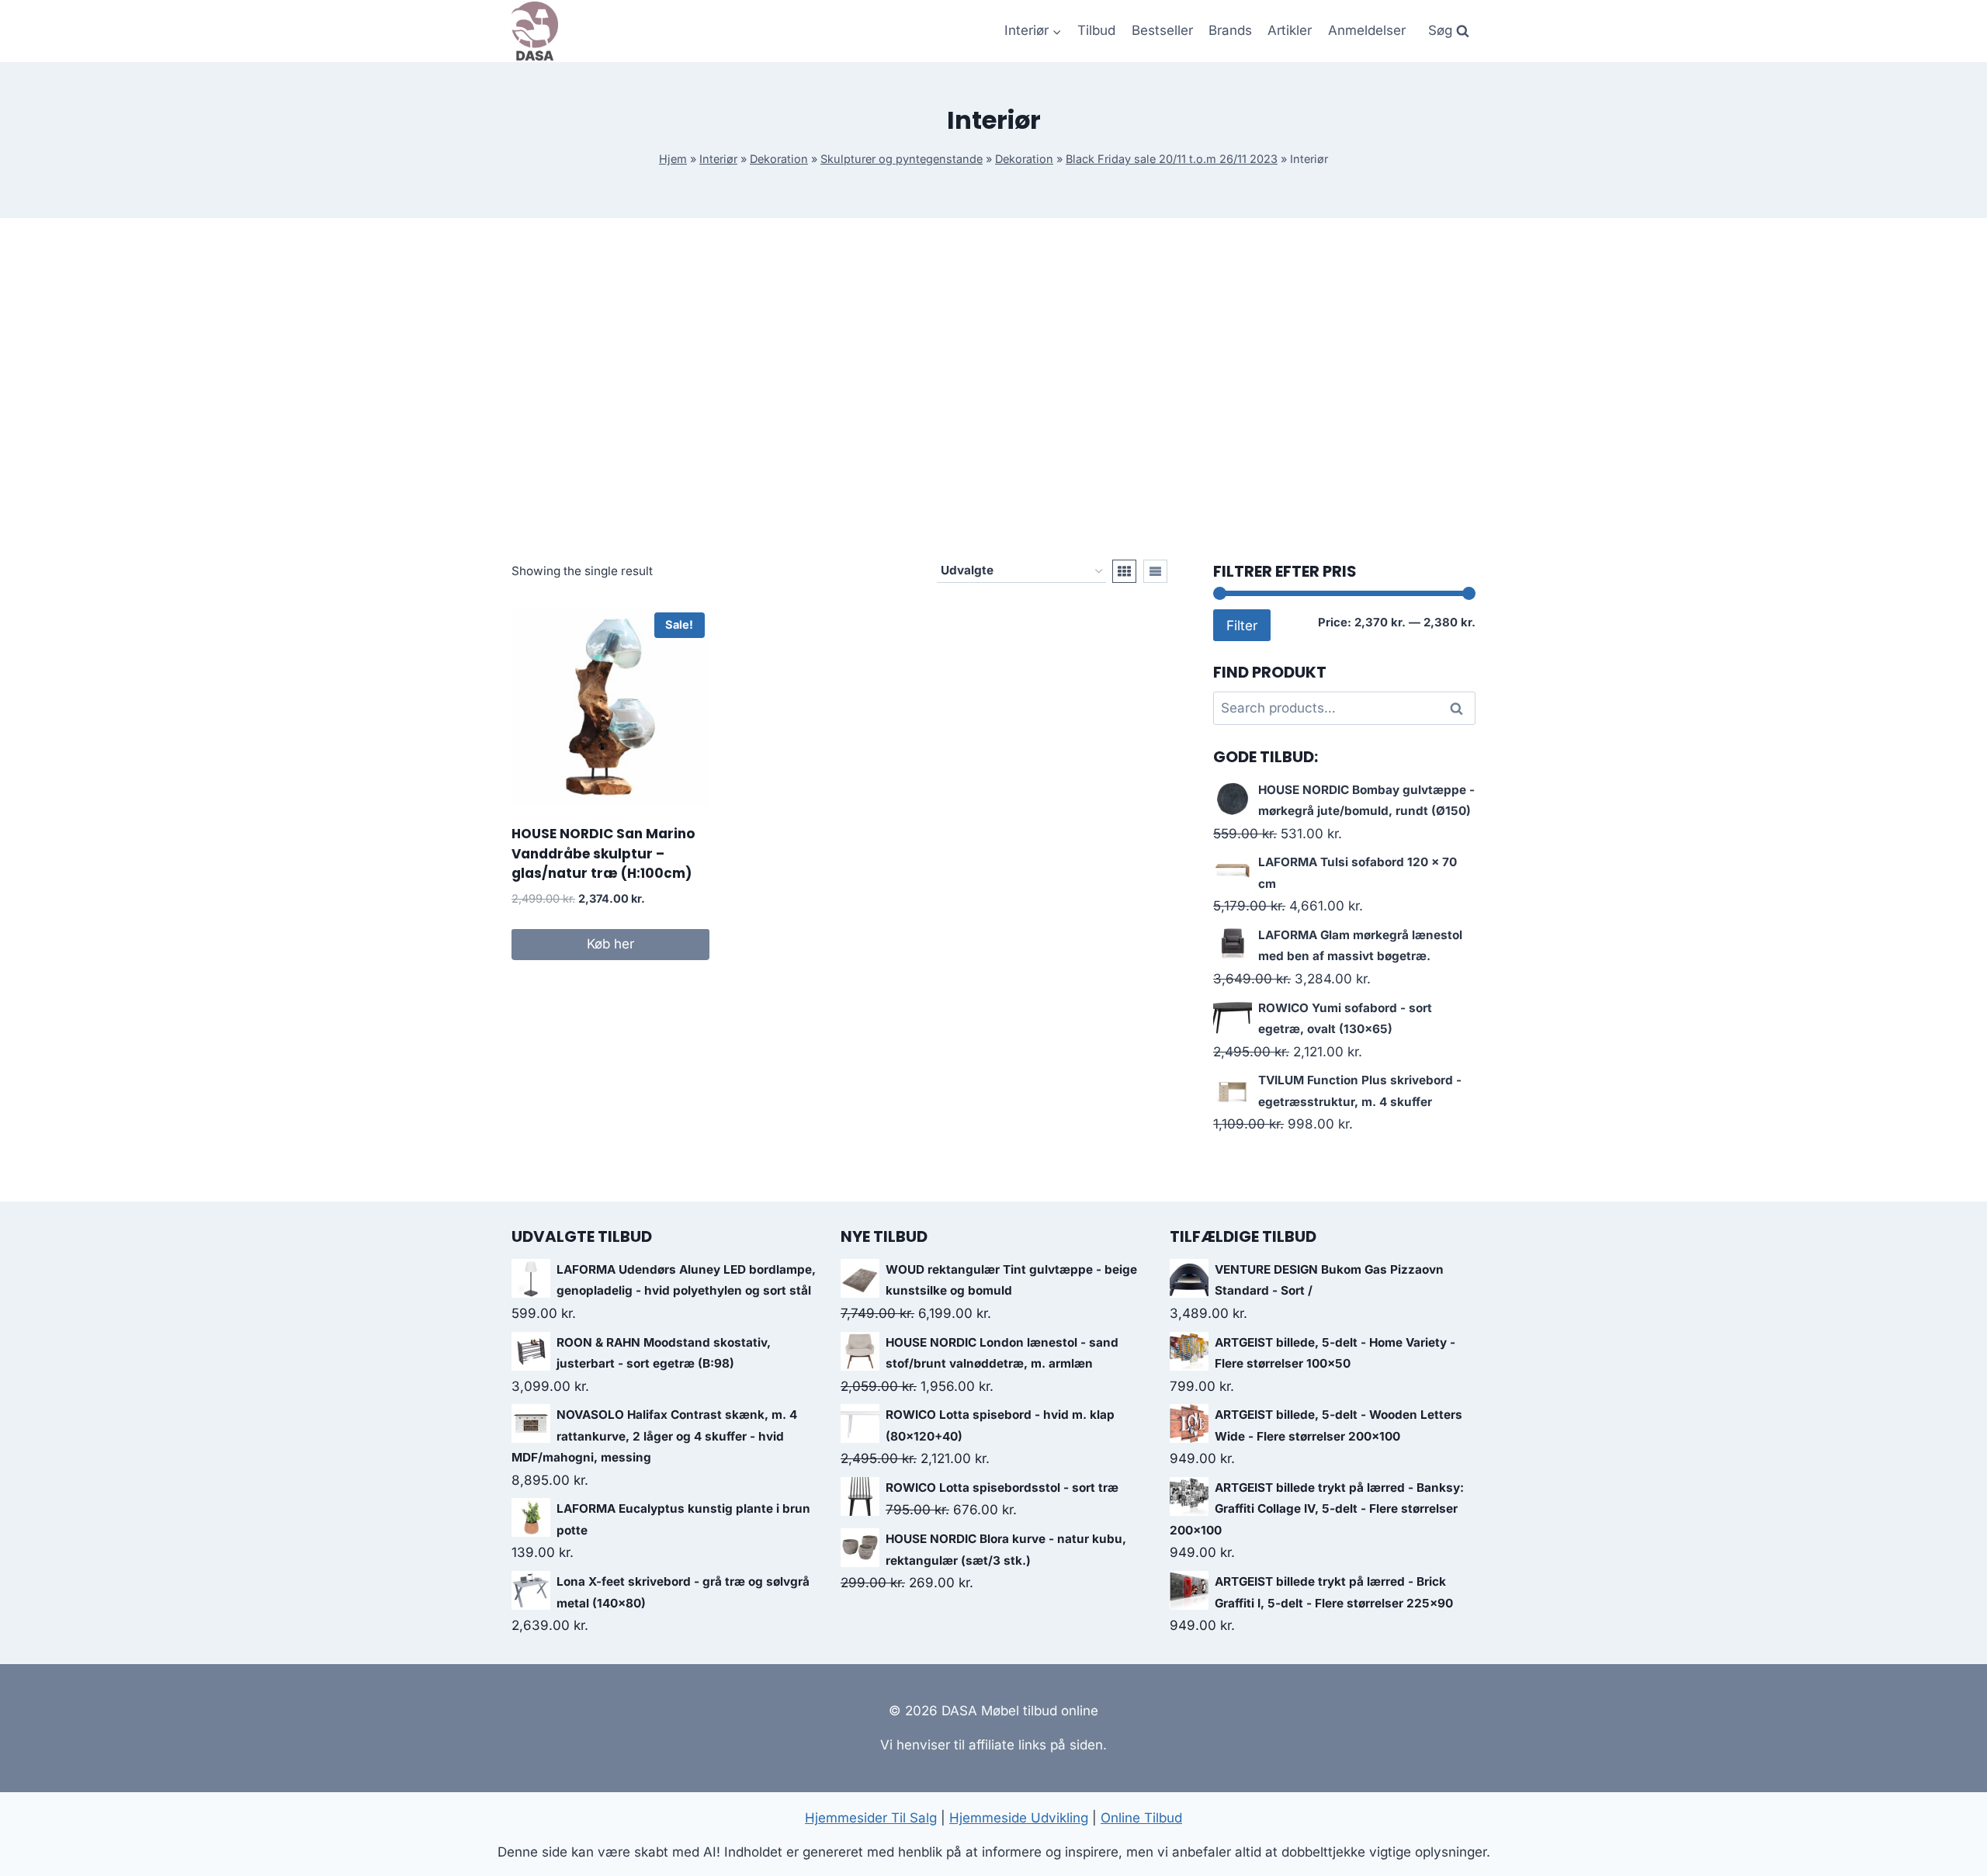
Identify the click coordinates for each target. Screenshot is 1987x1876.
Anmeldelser (1367, 30)
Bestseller (1162, 30)
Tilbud (1096, 30)
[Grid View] (1124, 571)
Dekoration (779, 159)
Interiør (718, 159)
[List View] (1155, 571)
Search (1461, 709)
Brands (1230, 30)
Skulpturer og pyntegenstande (902, 159)
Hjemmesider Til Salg (871, 1818)
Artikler (1290, 30)
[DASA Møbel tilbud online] (535, 31)
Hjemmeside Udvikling (1019, 1818)
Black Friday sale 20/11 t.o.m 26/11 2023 (1172, 159)
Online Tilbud (1141, 1818)
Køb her (610, 944)
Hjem (673, 159)
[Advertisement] (993, 389)
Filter (1242, 625)
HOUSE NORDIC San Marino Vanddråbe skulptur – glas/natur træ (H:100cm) (603, 853)
